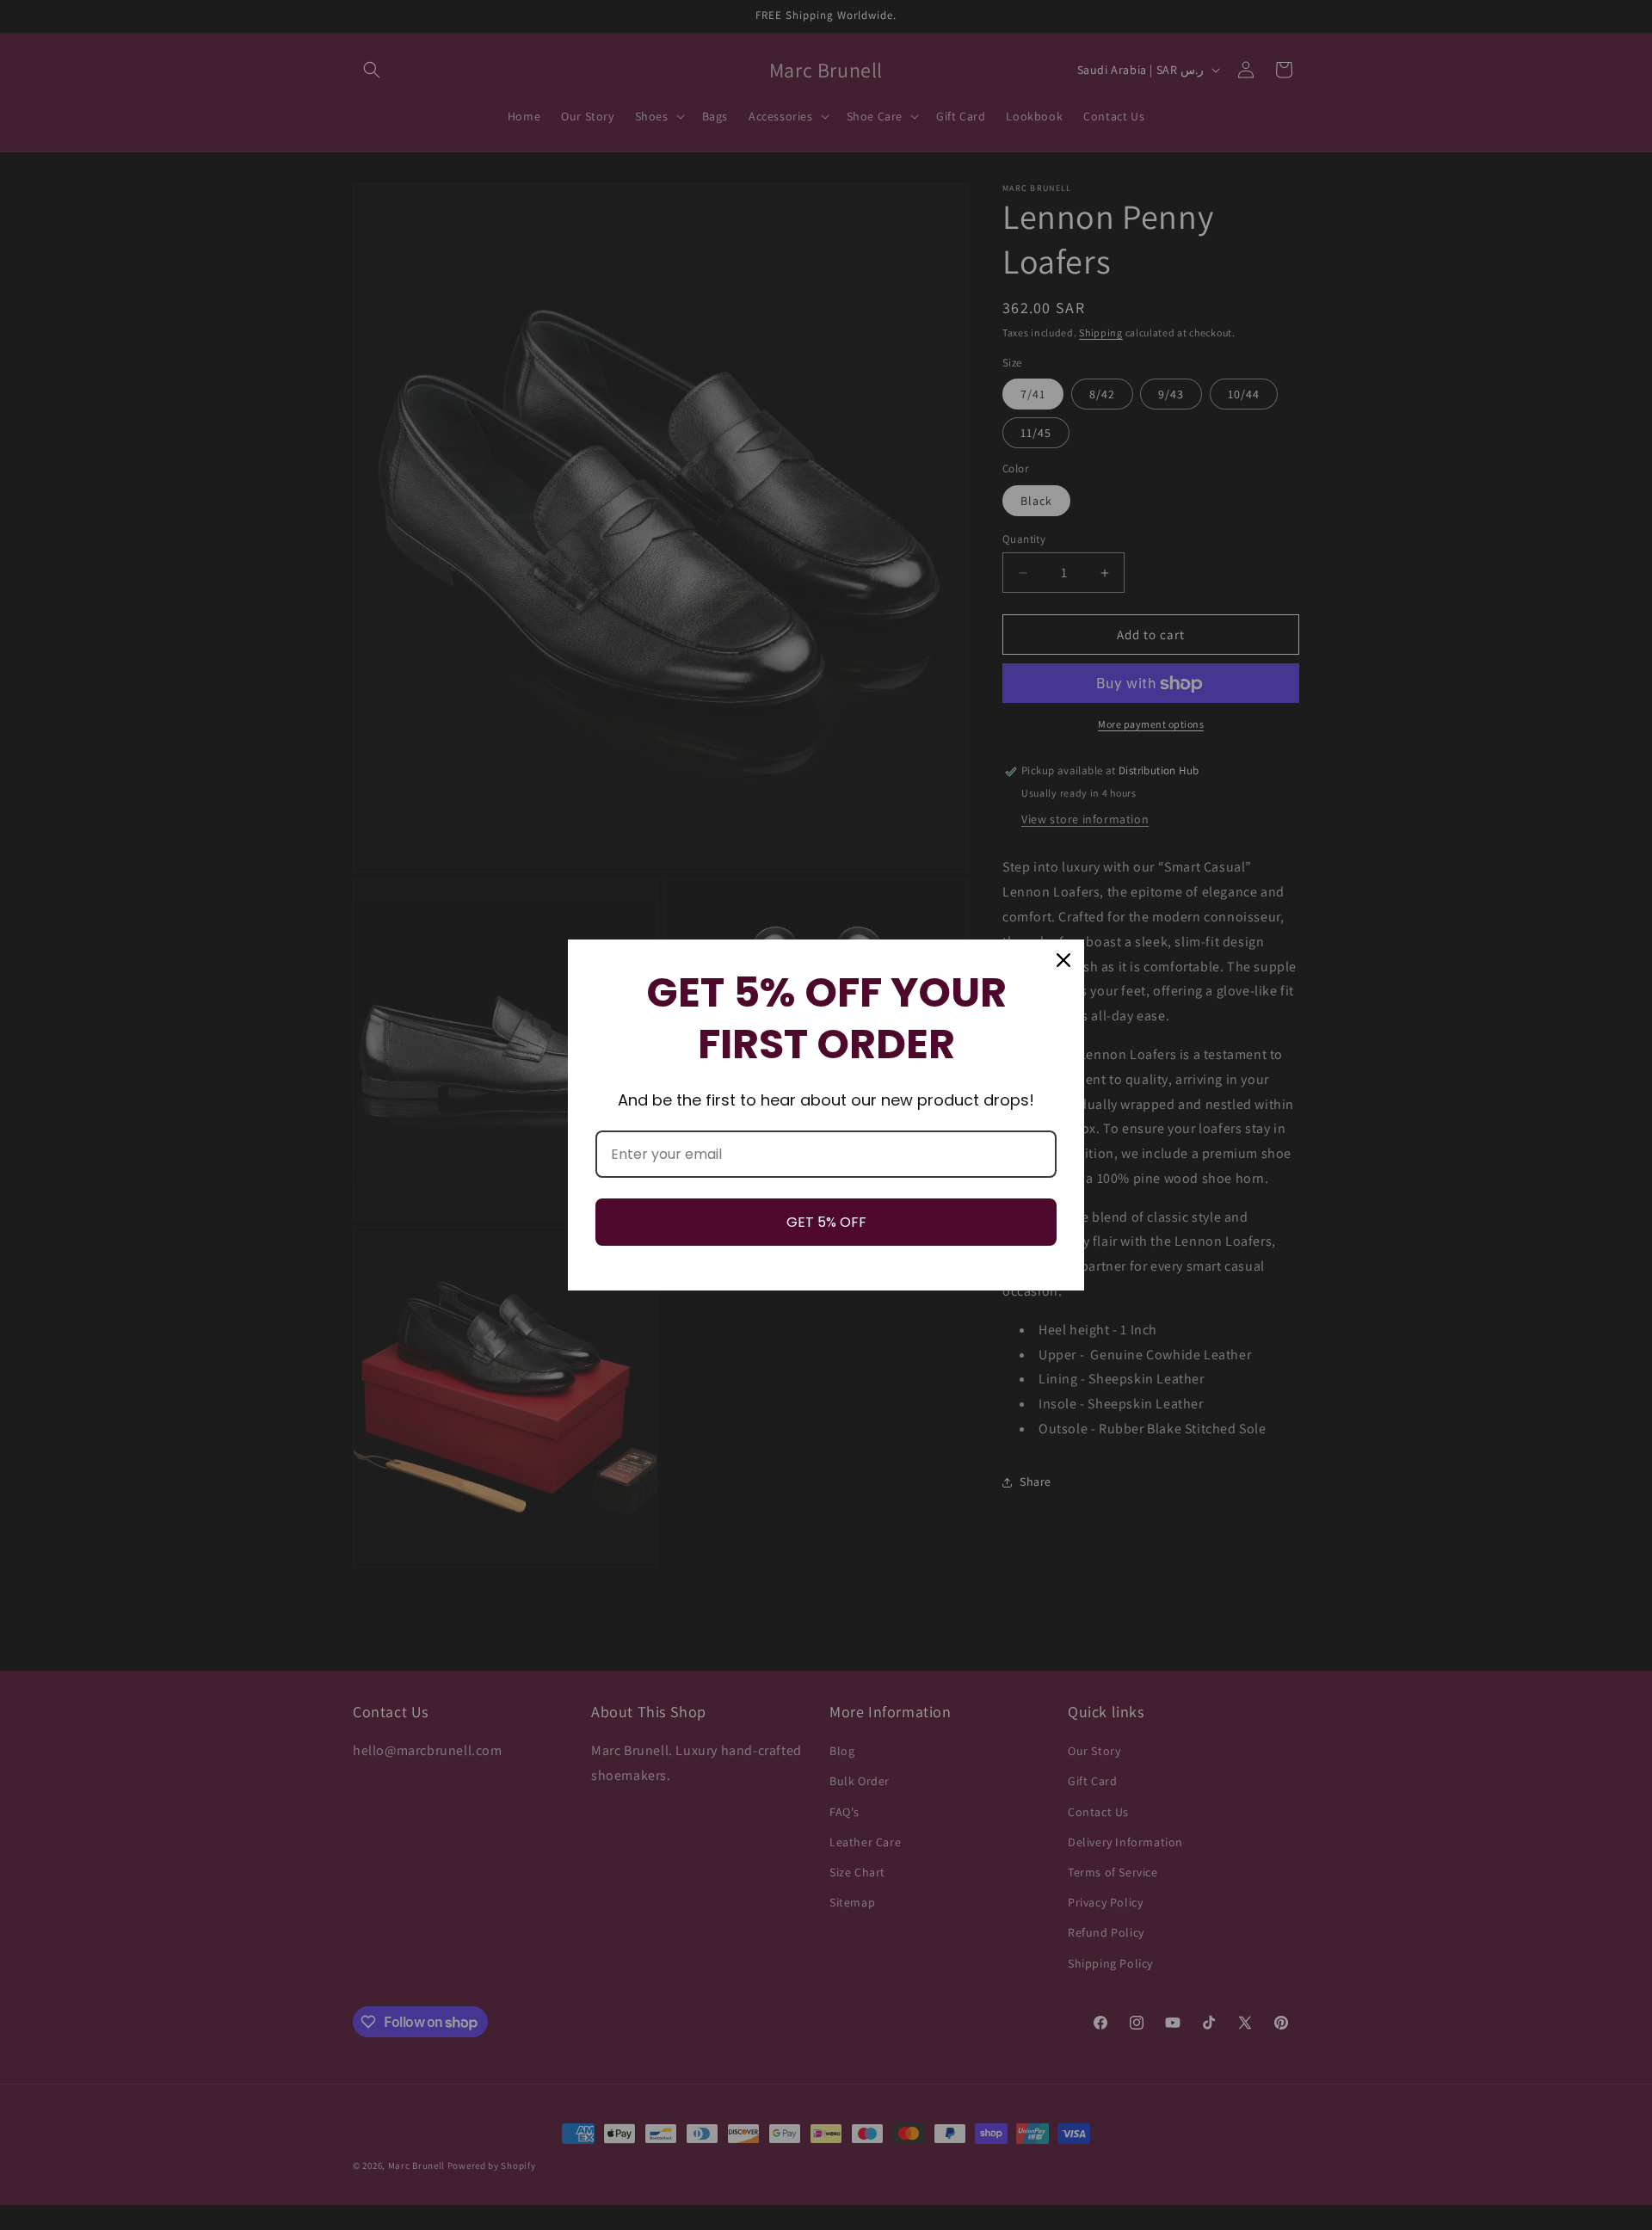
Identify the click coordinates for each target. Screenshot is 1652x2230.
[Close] (1063, 960)
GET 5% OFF (826, 1222)
